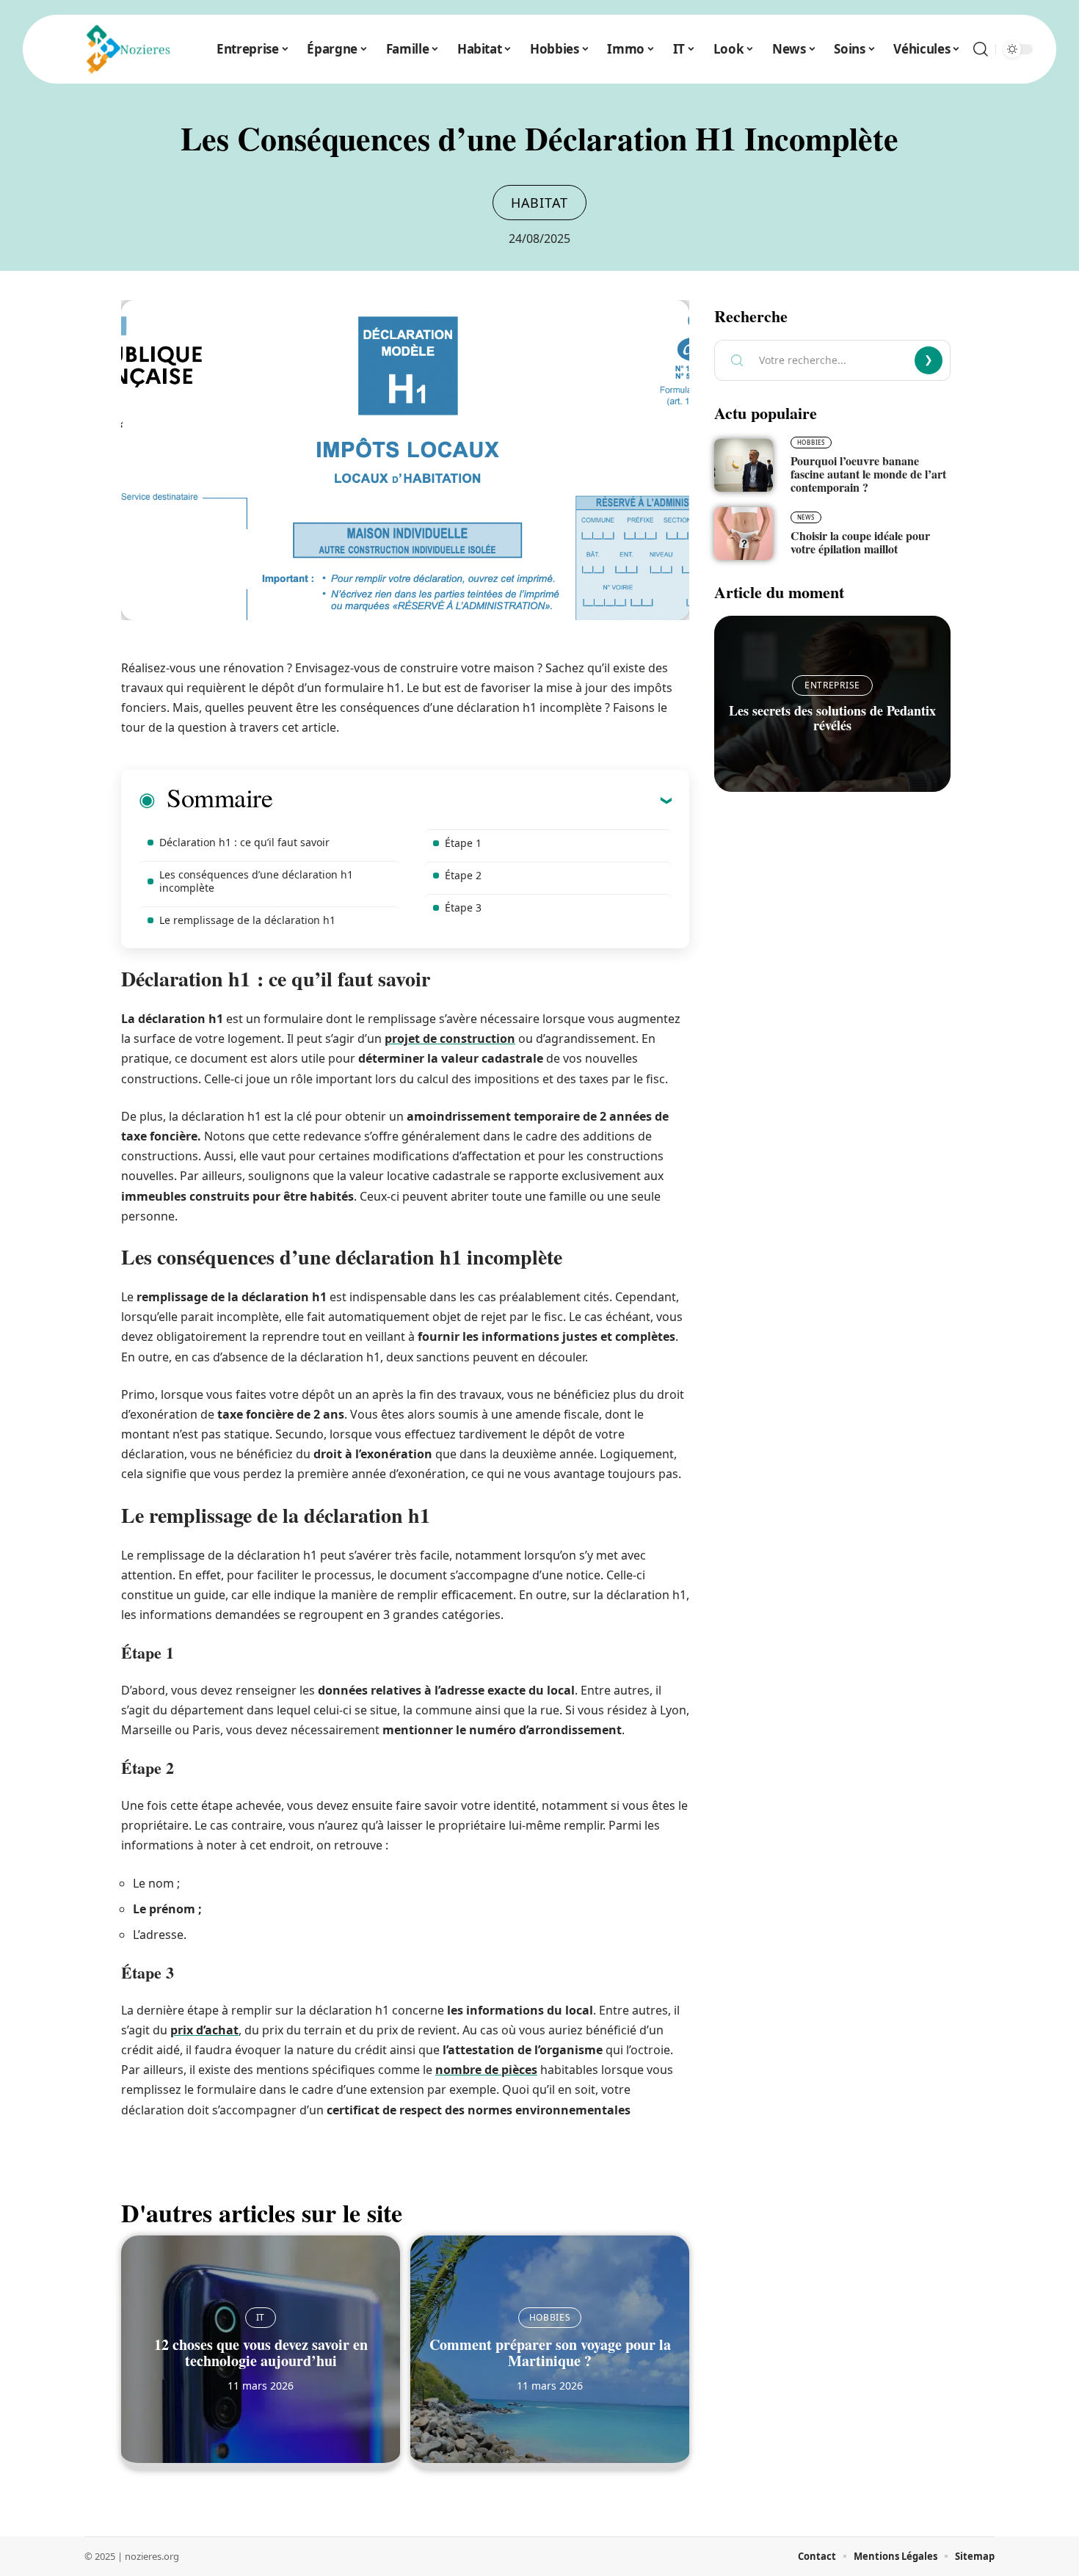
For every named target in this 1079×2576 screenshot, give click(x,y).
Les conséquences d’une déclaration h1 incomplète (256, 881)
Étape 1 (463, 843)
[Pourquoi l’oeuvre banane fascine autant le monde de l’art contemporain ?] (744, 465)
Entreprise (832, 685)
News (806, 517)
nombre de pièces (486, 2070)
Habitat (539, 203)
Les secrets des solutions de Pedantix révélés (832, 718)
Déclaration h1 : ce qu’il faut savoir (244, 842)
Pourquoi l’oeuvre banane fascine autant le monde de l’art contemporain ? (868, 474)
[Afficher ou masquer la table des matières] (472, 800)
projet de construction (450, 1038)
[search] (981, 49)
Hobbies (550, 2317)
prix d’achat (204, 2030)
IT (261, 2317)
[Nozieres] (124, 49)
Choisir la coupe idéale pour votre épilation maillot (860, 542)
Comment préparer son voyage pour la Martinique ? (550, 2353)
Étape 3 (463, 907)
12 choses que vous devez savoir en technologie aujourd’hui (261, 2353)
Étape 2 (463, 875)
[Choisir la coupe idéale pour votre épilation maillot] (744, 534)
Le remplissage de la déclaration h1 (247, 920)
